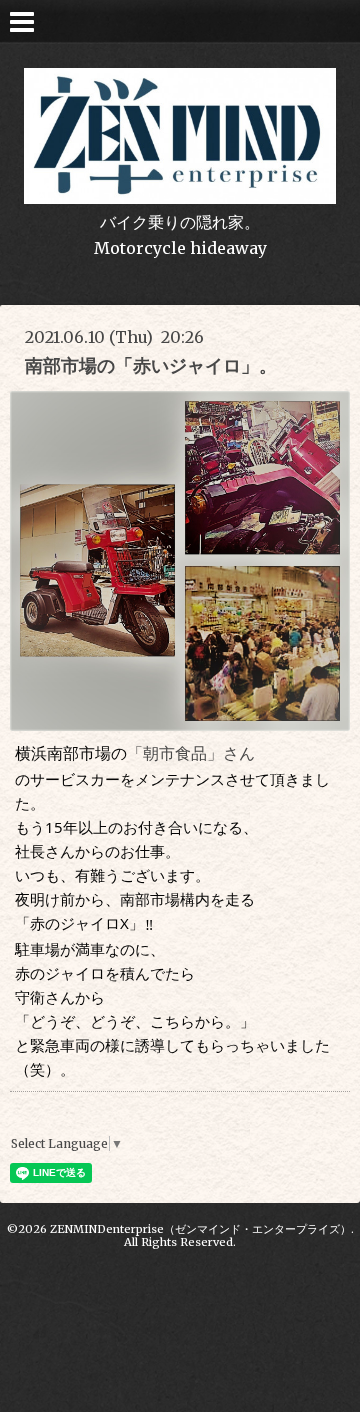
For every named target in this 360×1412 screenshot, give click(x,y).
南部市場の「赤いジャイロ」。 (151, 365)
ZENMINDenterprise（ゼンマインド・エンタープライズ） (200, 1229)
